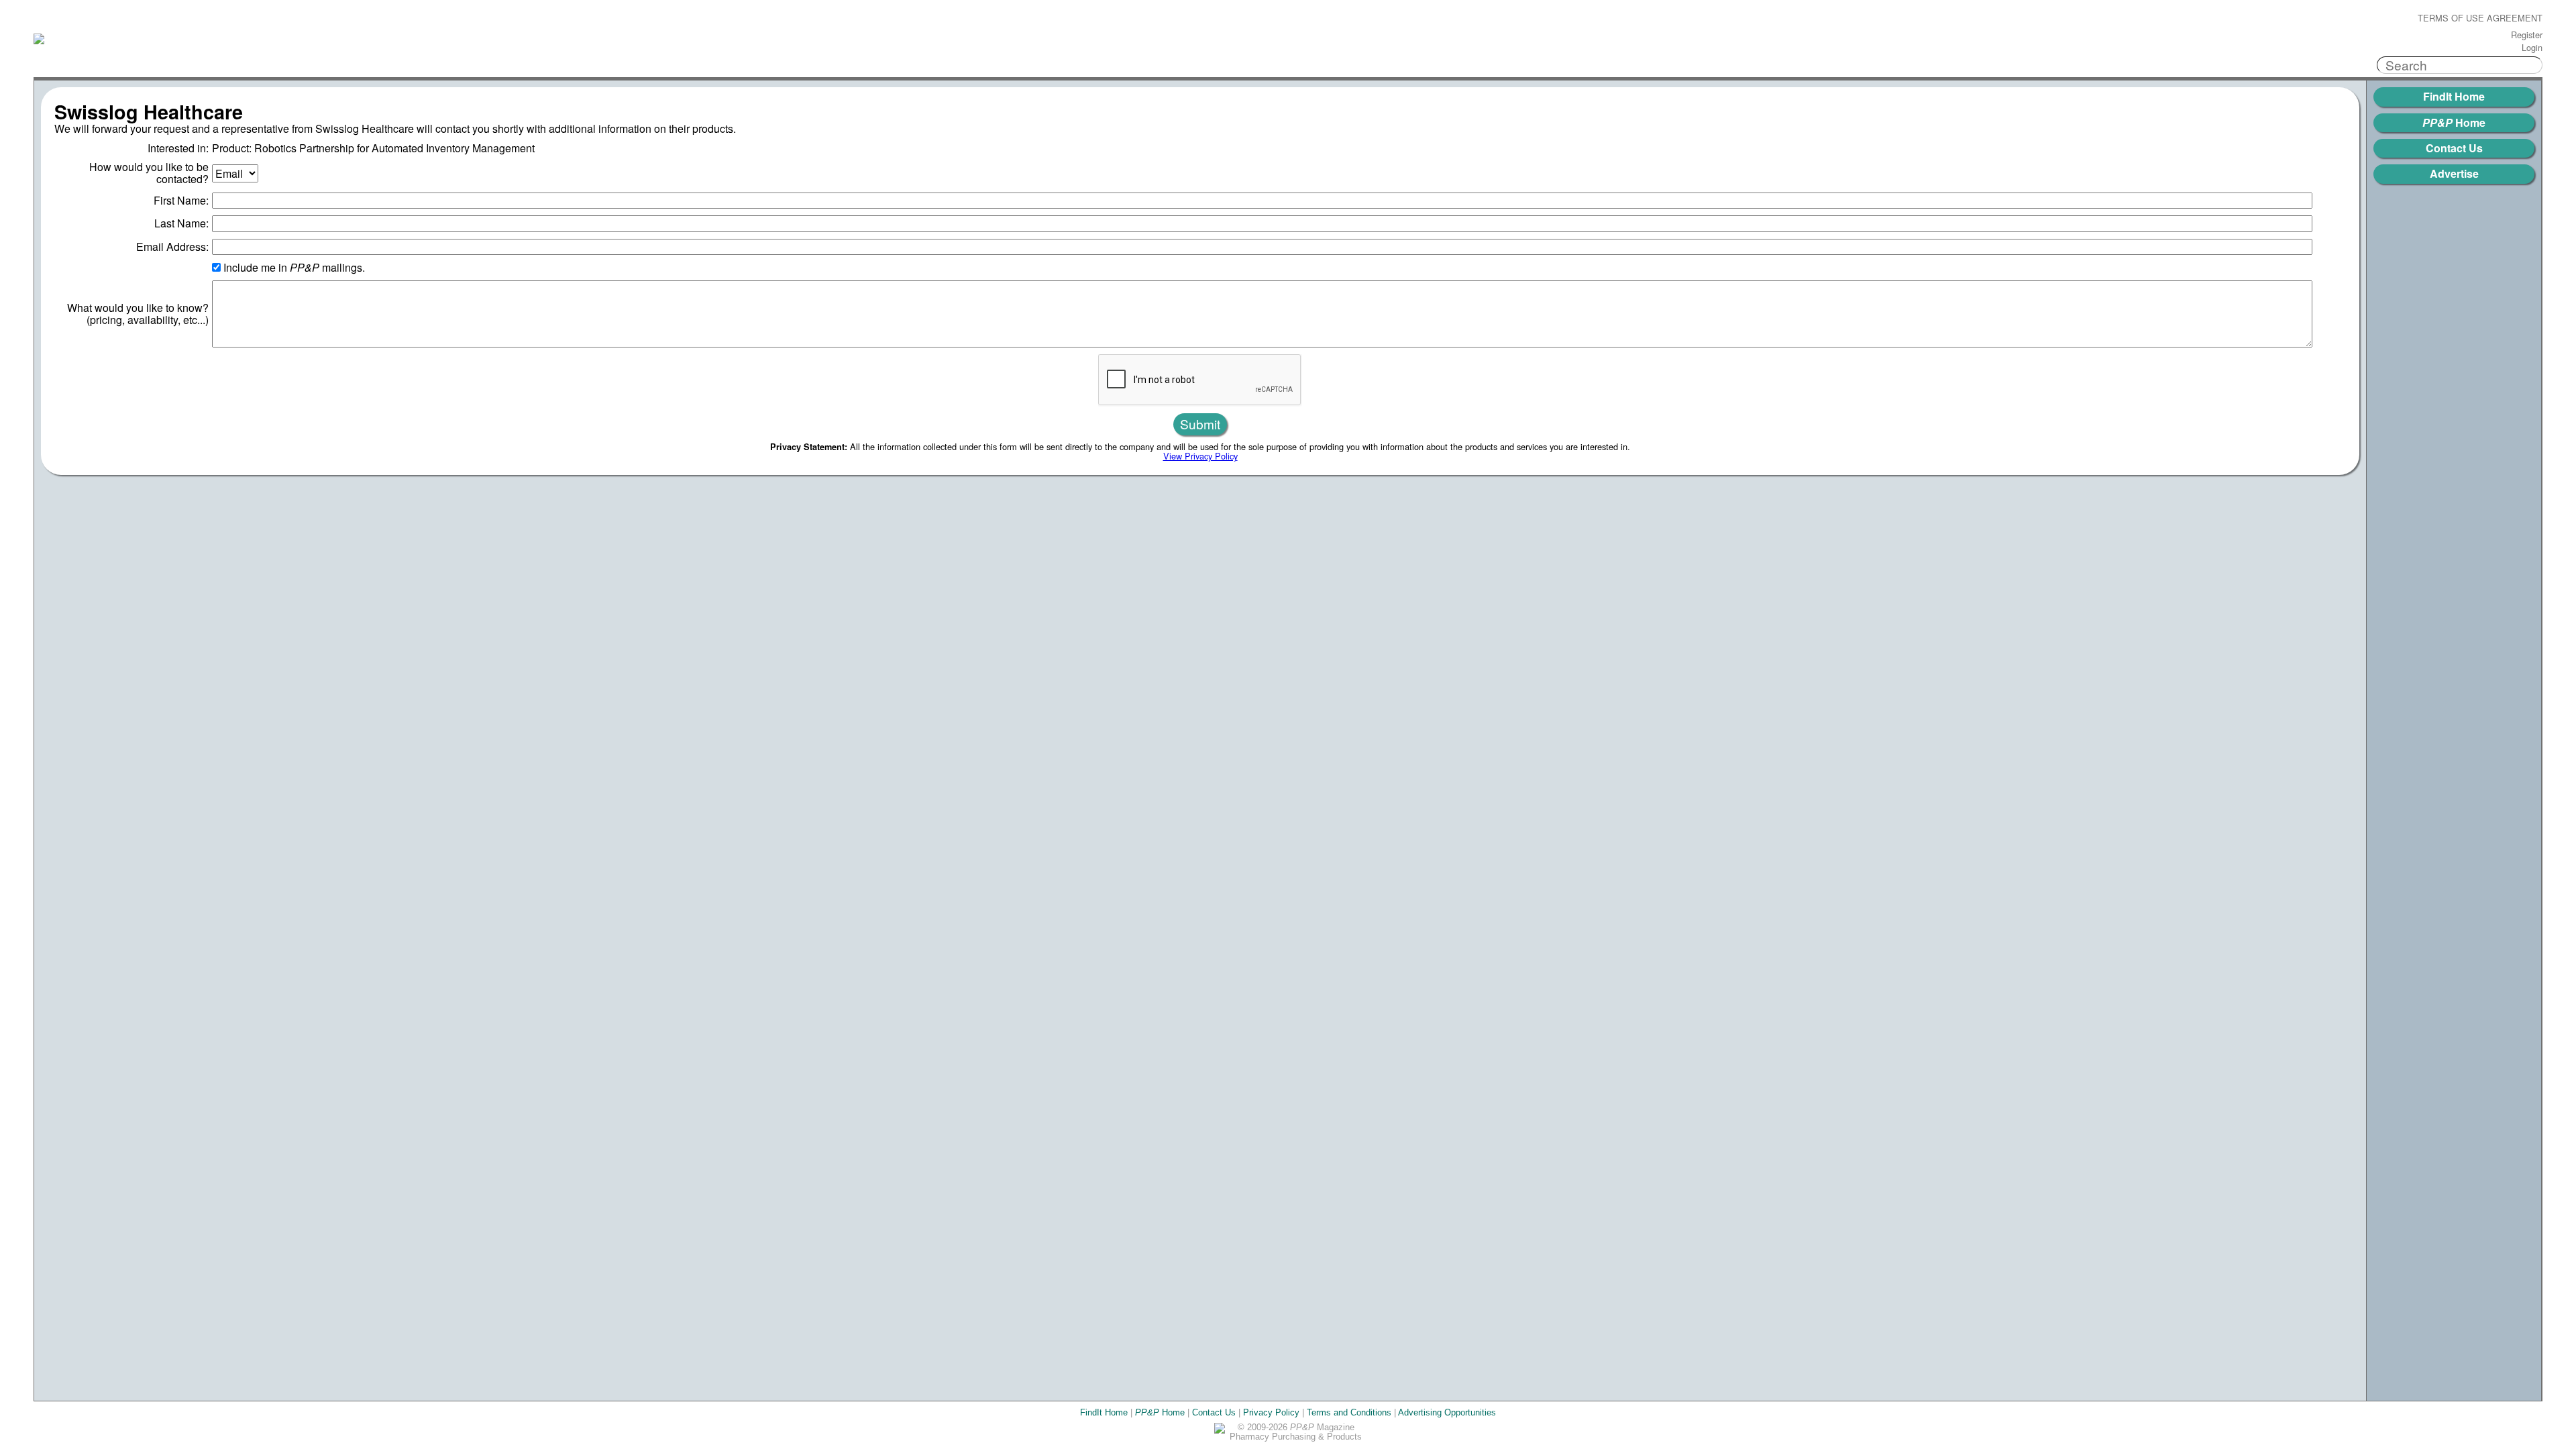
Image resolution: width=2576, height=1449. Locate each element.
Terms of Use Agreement (2480, 18)
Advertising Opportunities (1447, 1412)
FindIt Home (2454, 96)
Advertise (2454, 173)
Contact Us (2454, 148)
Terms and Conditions (1349, 1412)
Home (2454, 122)
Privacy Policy (1271, 1412)
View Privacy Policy (1200, 456)
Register (2527, 35)
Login (2532, 48)
